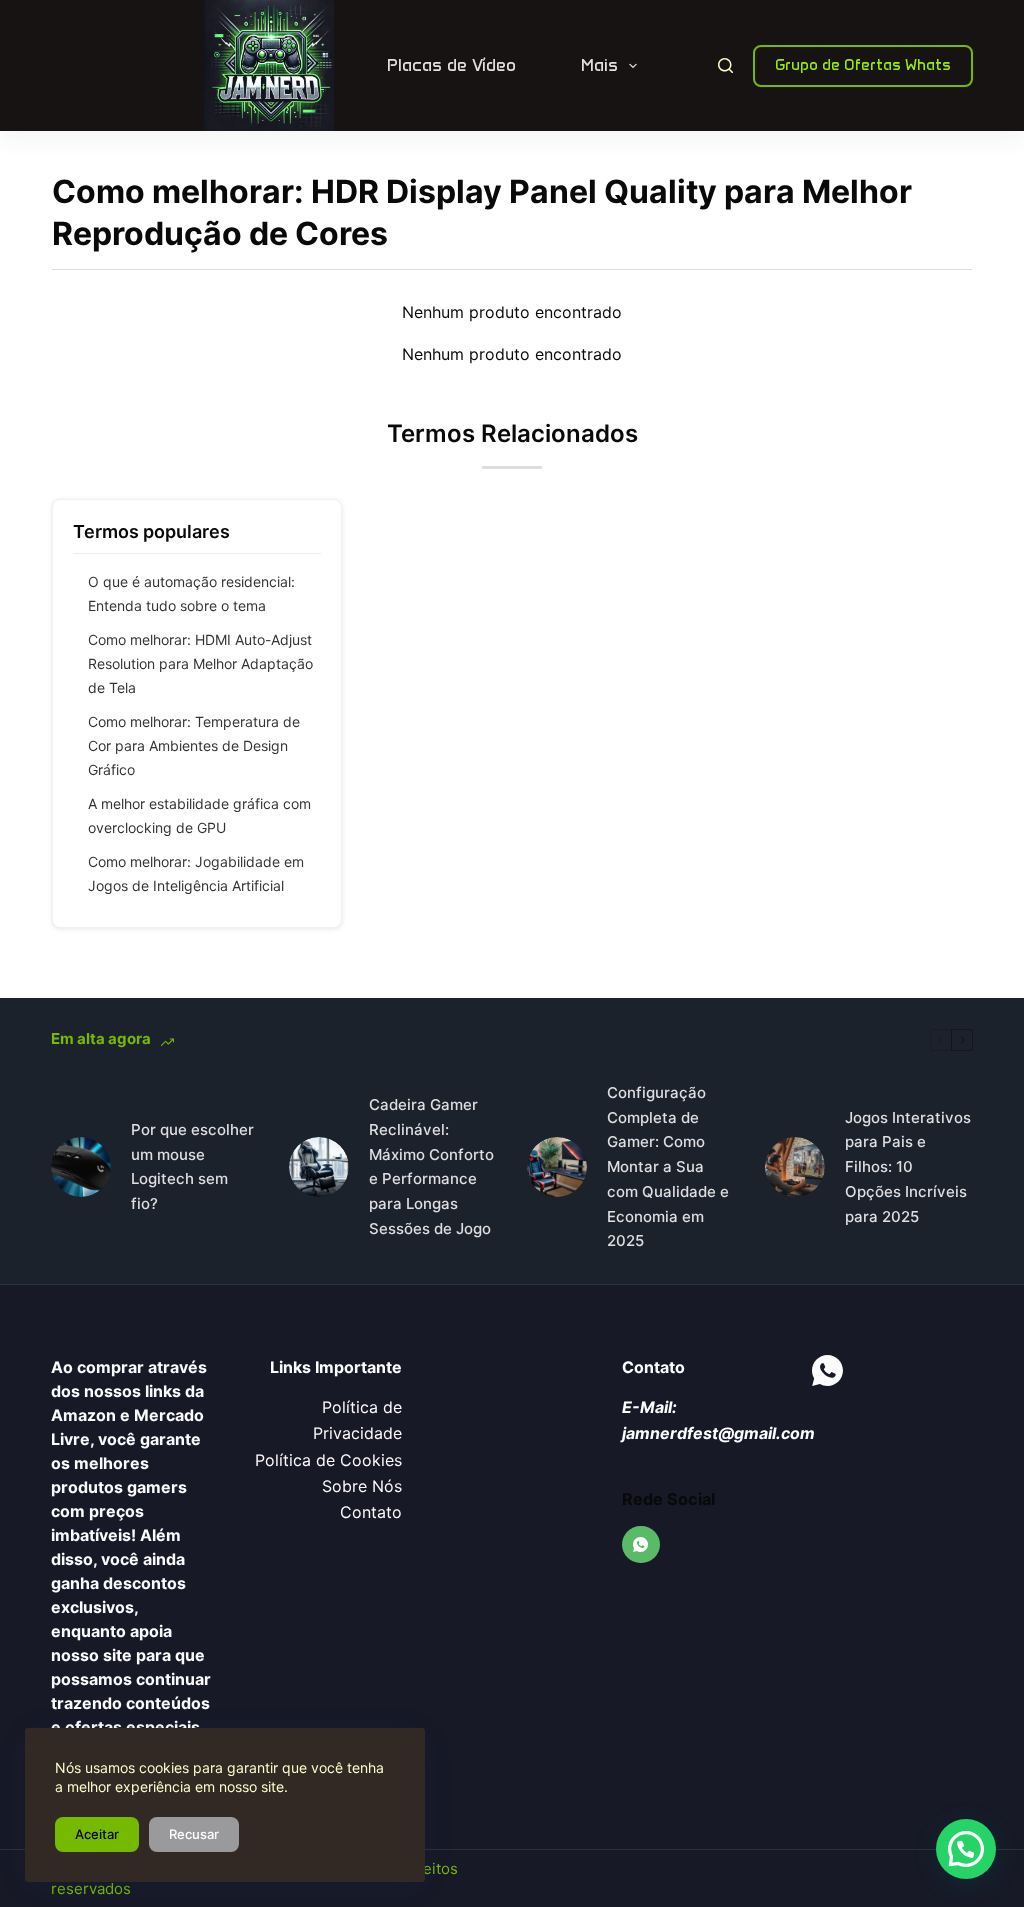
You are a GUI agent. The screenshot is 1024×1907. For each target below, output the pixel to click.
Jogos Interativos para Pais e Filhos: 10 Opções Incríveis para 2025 (908, 1167)
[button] (966, 1849)
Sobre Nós (362, 1486)
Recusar (194, 1834)
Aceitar (97, 1834)
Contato (371, 1512)
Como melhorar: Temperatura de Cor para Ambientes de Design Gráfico (194, 745)
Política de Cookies (328, 1460)
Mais (599, 65)
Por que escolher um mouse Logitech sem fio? (192, 1166)
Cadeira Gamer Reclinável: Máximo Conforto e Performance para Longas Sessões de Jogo (431, 1166)
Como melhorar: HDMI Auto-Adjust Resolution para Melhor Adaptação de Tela (200, 663)
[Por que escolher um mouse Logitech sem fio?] (81, 1167)
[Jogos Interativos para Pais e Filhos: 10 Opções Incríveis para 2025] (795, 1167)
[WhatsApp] (641, 1545)
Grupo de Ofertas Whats (863, 65)
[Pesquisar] (725, 65)
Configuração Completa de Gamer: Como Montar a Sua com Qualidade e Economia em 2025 (668, 1167)
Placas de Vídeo (451, 65)
